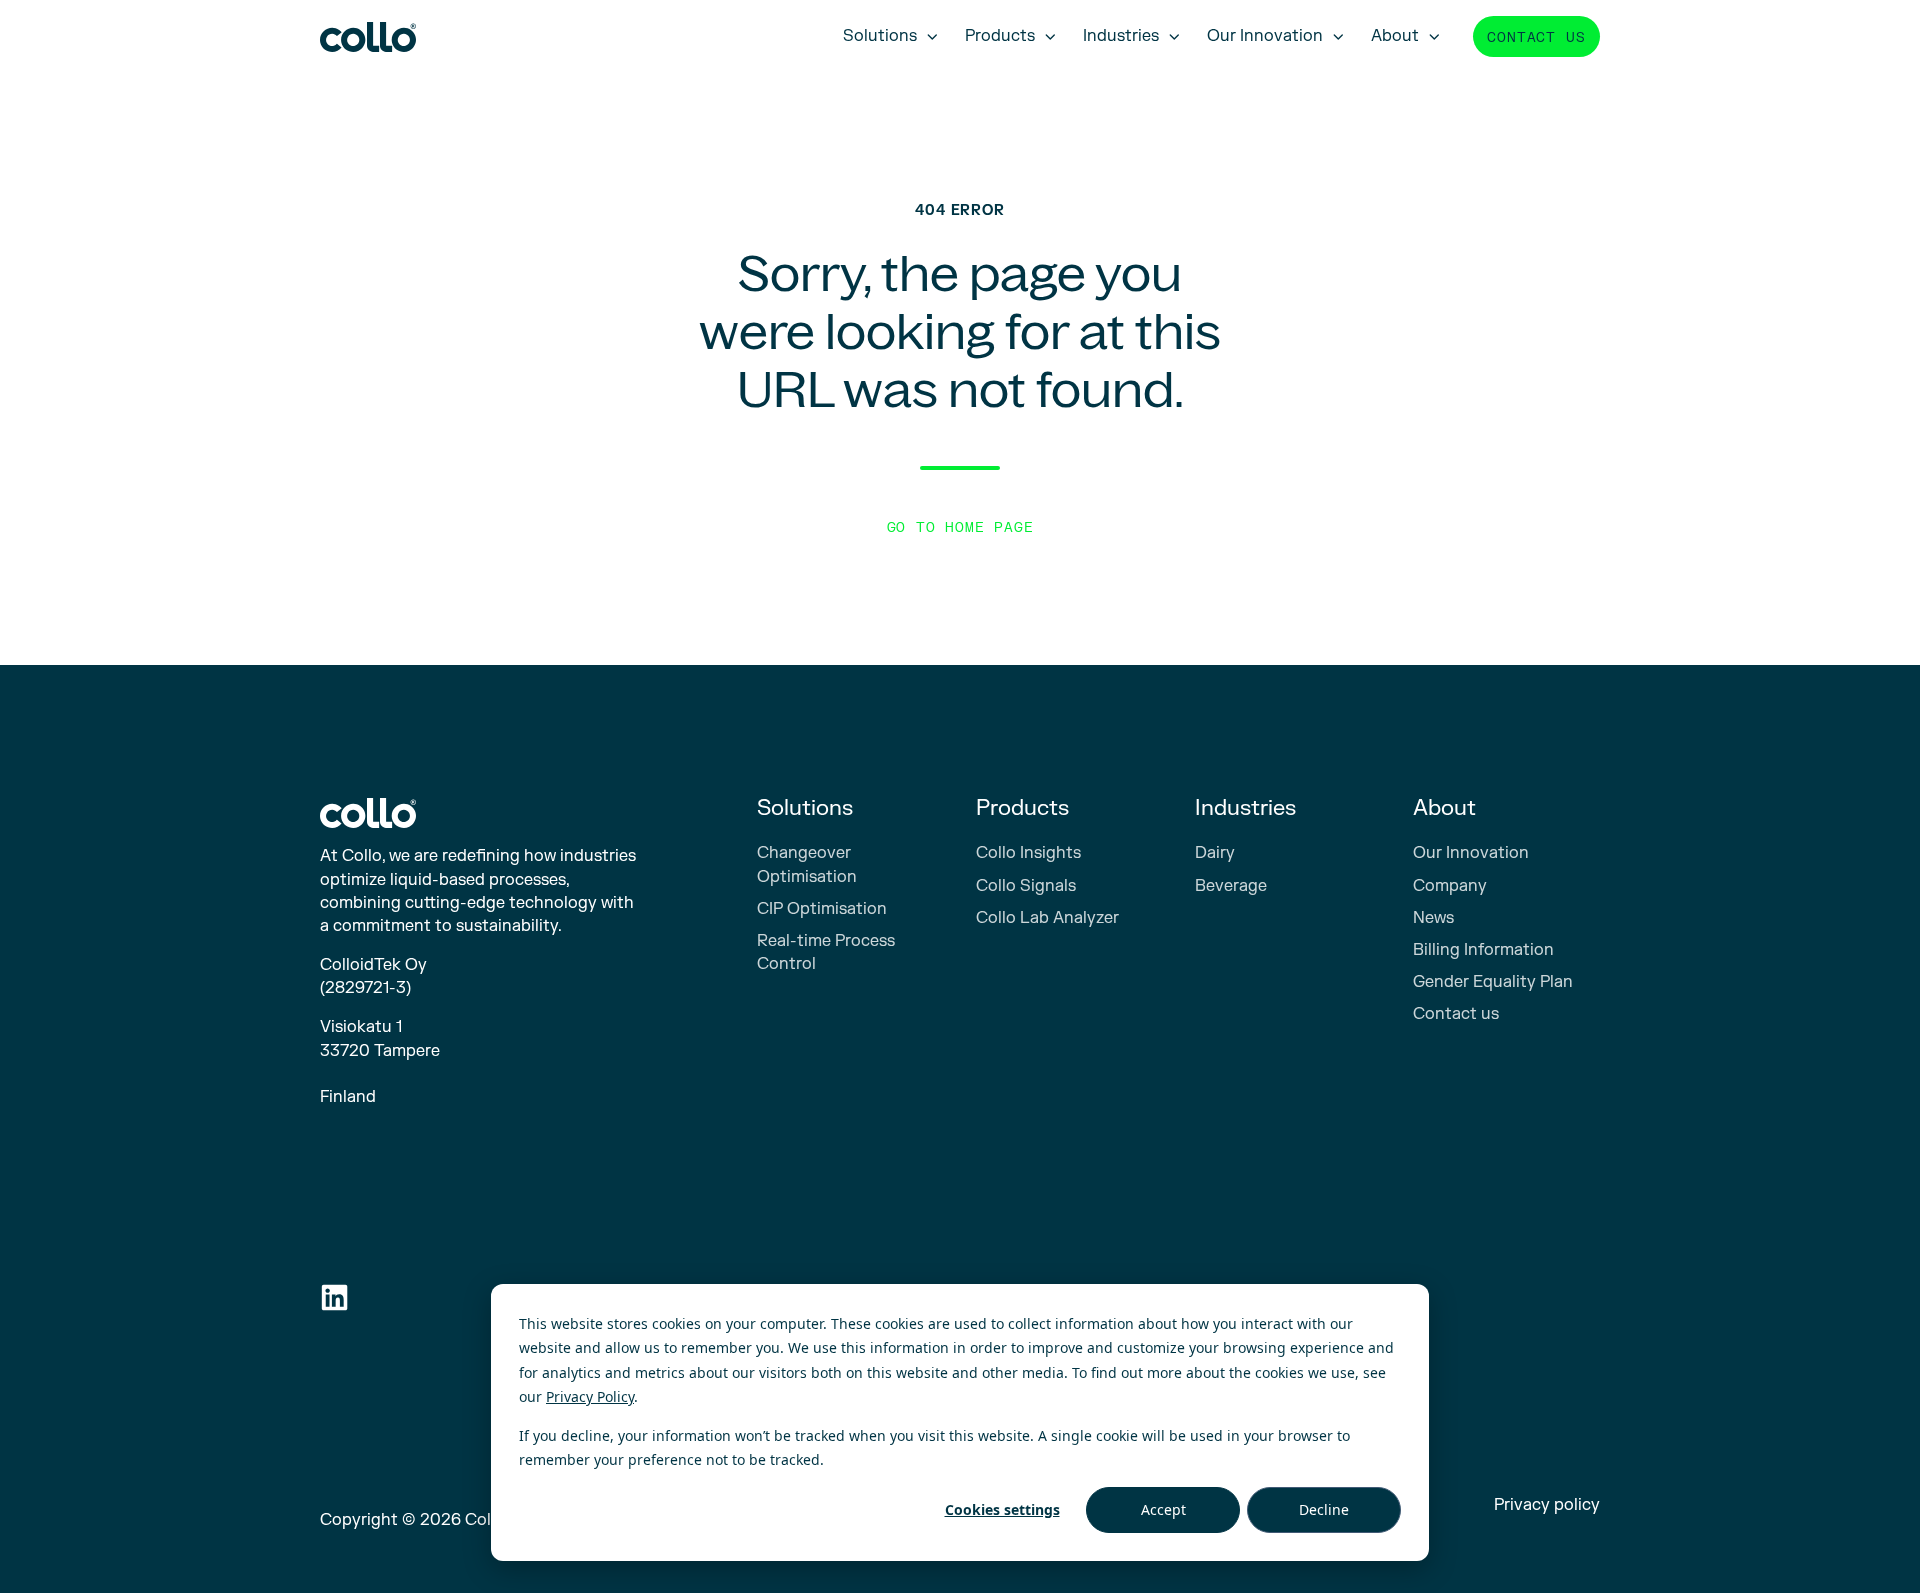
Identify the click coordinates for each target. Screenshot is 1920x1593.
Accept (1163, 1509)
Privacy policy (1547, 1505)
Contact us (1536, 37)
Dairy (1215, 853)
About (1395, 36)
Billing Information (1483, 950)
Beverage (1231, 886)
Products (1000, 36)
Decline (1324, 1509)
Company (1450, 886)
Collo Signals (1026, 886)
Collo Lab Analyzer (1047, 918)
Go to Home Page (960, 527)
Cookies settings (1002, 1509)
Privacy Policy (590, 1396)
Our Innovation (1265, 36)
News (1433, 918)
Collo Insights (1028, 853)
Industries (1121, 36)
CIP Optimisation (822, 909)
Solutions (880, 36)
